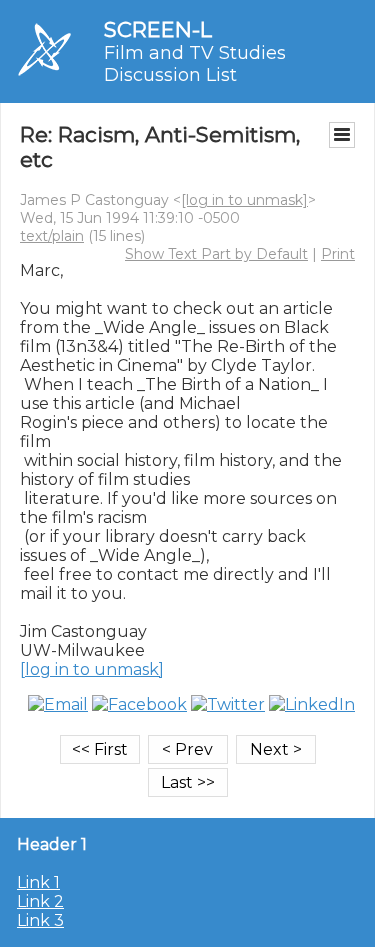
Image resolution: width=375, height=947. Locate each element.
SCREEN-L (158, 29)
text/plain (52, 236)
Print (338, 254)
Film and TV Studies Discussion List (195, 64)
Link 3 (40, 920)
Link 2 (40, 901)
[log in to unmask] (244, 200)
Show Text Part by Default (216, 254)
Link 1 (38, 882)
